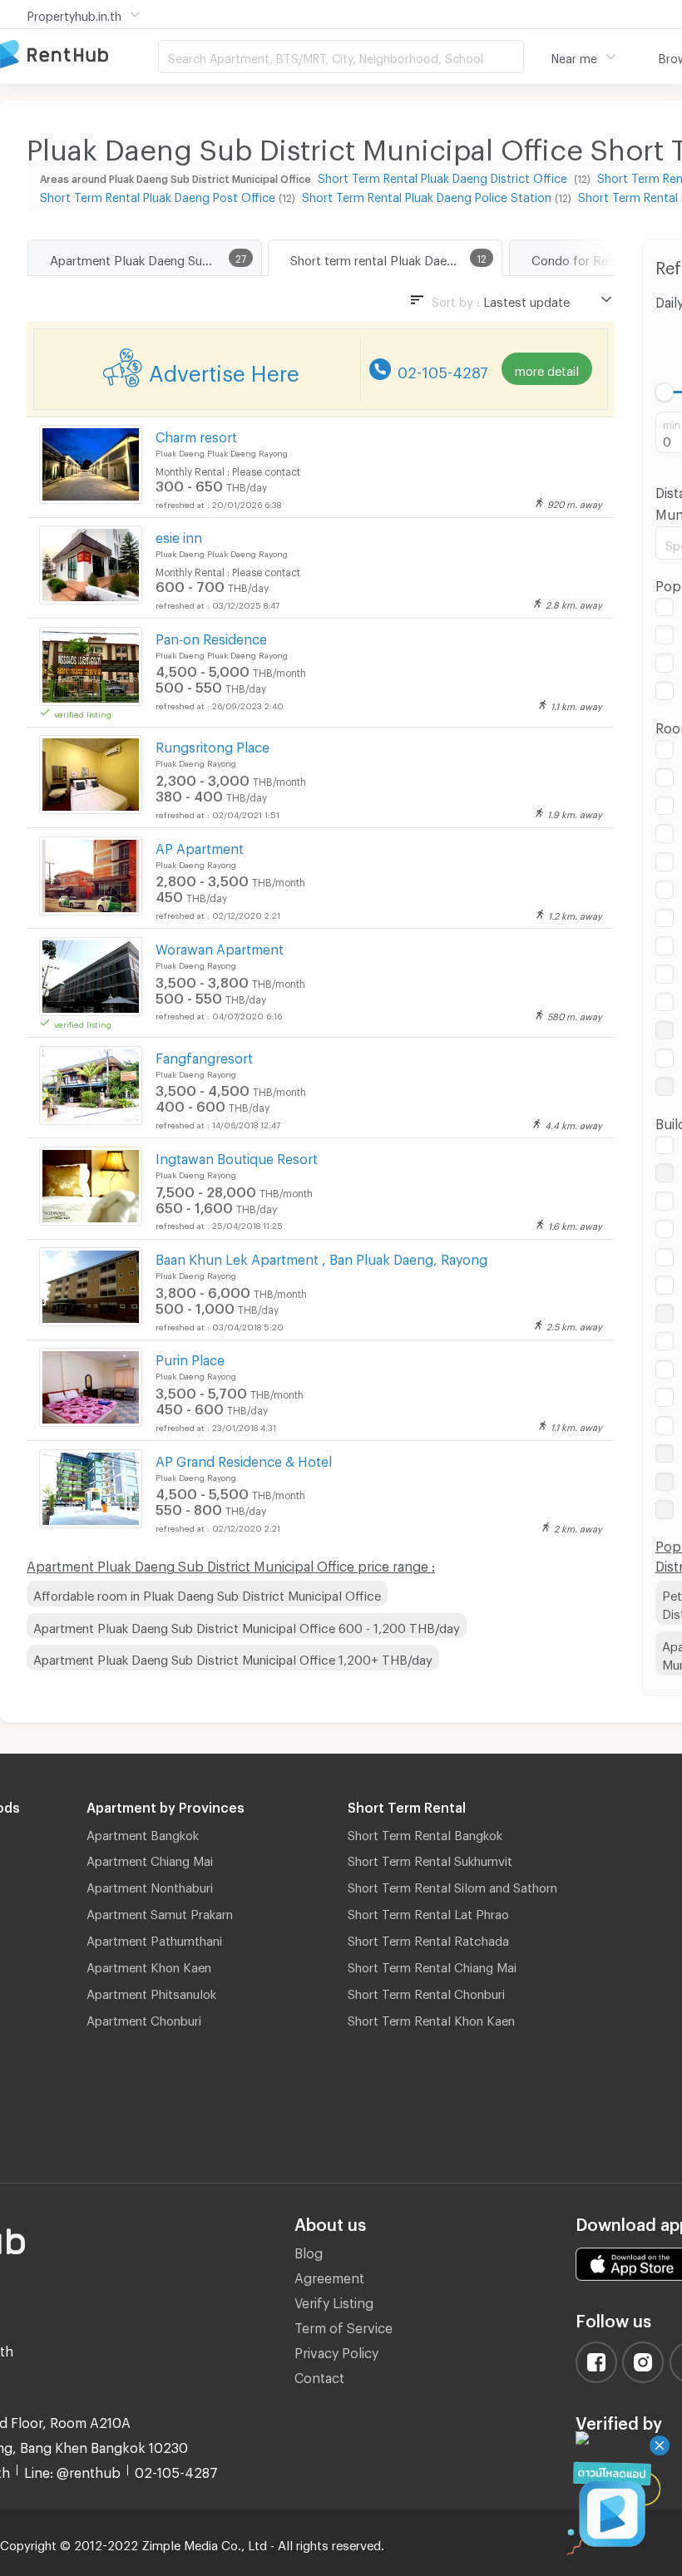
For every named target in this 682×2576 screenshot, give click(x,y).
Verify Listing (334, 2300)
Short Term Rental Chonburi (426, 1991)
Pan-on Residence (211, 637)
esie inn (179, 535)
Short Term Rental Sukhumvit (430, 1858)
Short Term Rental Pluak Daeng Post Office (158, 195)
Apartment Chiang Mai (150, 1858)
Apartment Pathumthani (154, 1938)
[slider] (665, 392)
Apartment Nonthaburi (150, 1885)
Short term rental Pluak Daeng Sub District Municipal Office (396, 258)
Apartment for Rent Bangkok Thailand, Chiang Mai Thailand (79, 55)
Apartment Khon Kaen (149, 1965)
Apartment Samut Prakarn (160, 1912)
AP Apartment (200, 846)
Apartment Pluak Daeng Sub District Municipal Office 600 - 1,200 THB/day (247, 1626)
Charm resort (196, 434)
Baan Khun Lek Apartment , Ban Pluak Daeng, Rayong (321, 1257)
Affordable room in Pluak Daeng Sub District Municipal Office (207, 1593)
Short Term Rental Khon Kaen (431, 2018)
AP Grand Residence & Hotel (244, 1459)
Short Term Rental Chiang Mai (432, 1965)
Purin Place (190, 1357)
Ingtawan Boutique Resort (237, 1156)
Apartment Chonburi (144, 2018)
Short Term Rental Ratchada (428, 1938)
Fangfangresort (204, 1056)
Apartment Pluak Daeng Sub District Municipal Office (156, 258)
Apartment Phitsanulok (151, 1991)
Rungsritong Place (213, 745)
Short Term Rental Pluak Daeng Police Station (427, 195)
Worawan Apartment (220, 947)
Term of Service (343, 2325)
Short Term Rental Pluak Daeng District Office (444, 176)
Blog (309, 2250)
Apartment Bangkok (143, 1833)
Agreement (329, 2275)
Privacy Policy (336, 2350)
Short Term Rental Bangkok (425, 1833)
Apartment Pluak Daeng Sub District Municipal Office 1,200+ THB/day (233, 1657)
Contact (319, 2375)
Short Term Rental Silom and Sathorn (452, 1885)
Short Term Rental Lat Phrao (428, 1912)
